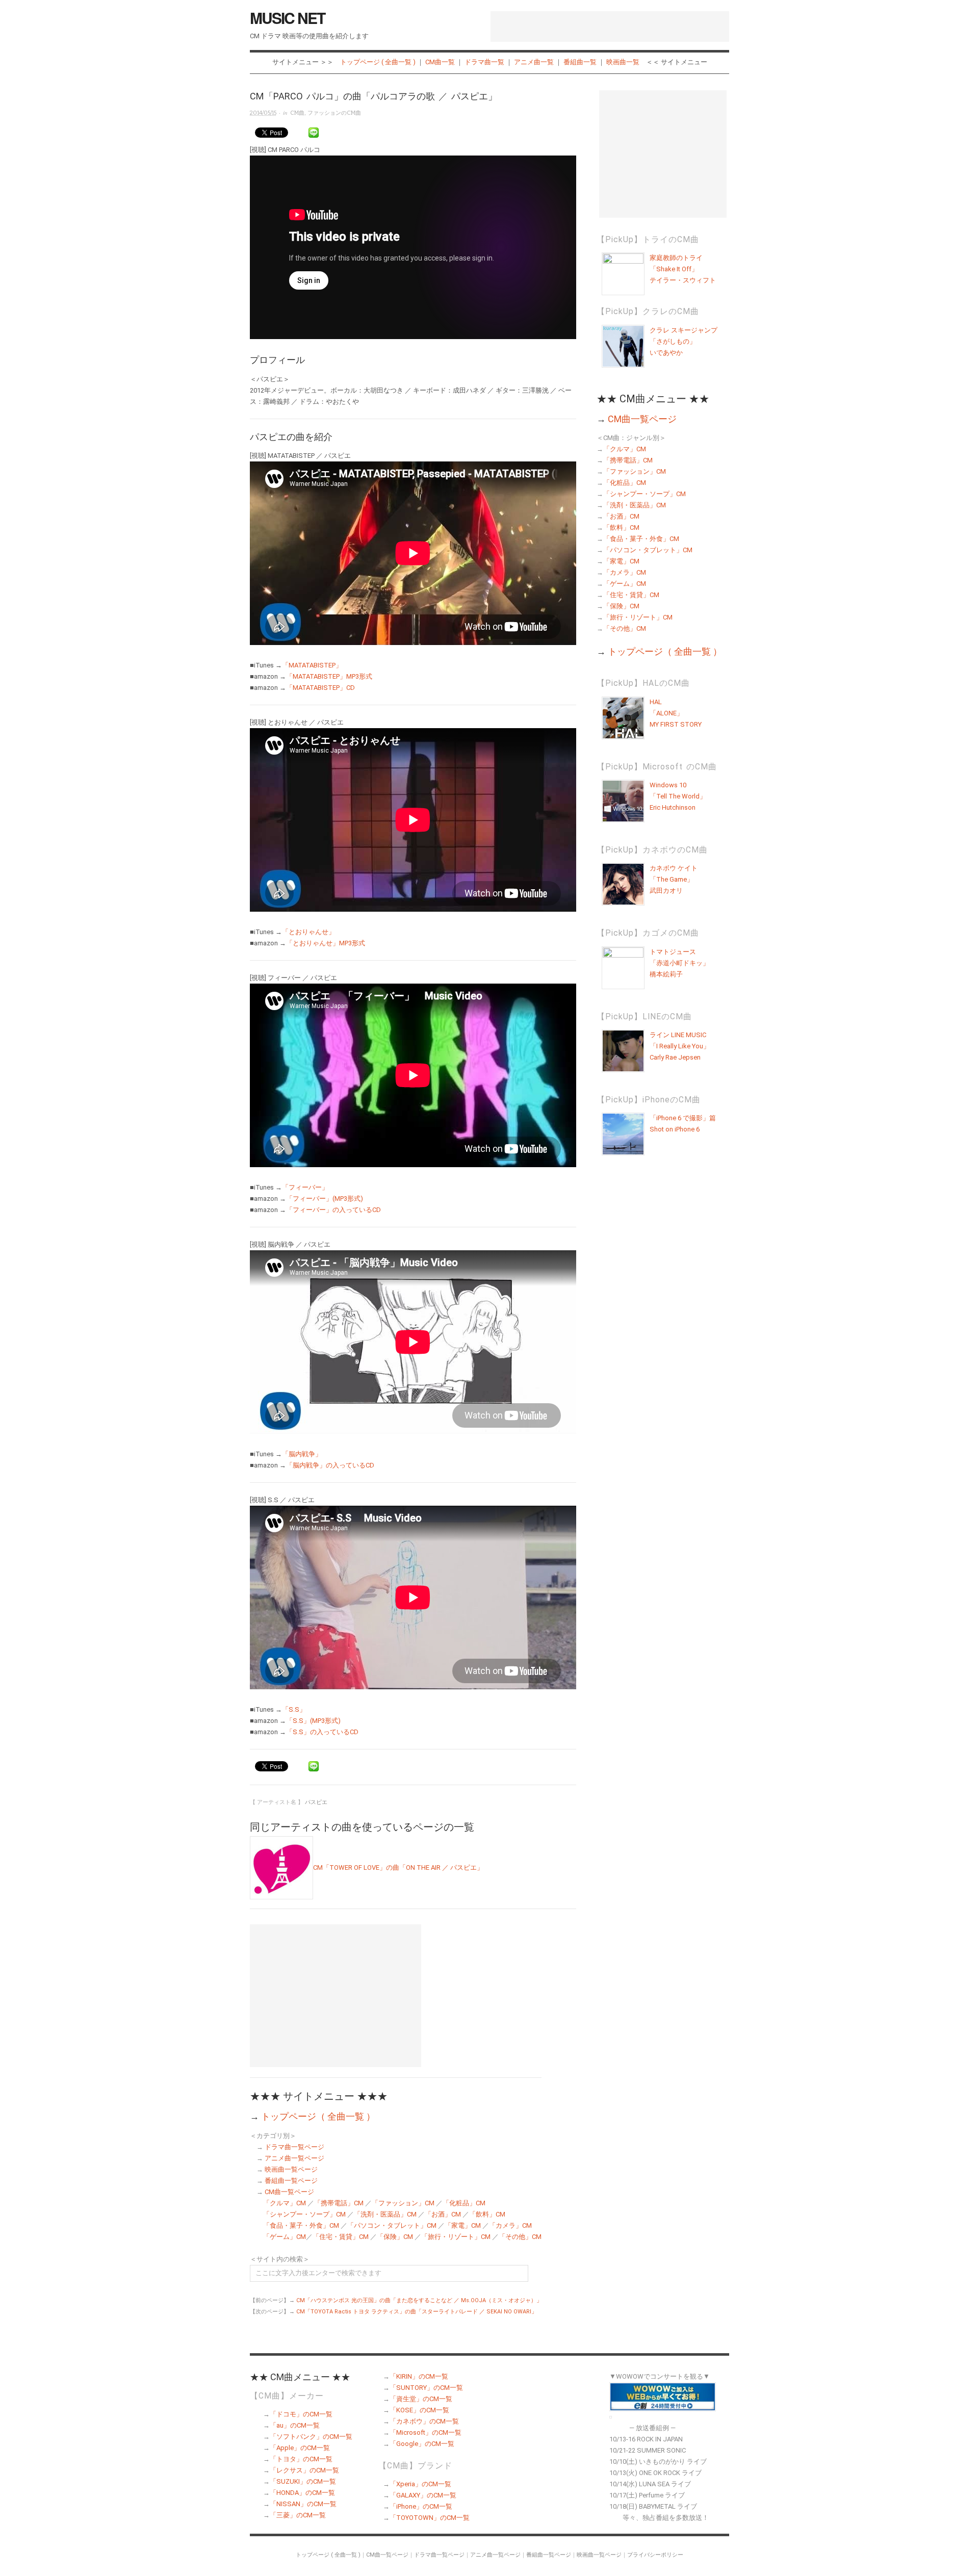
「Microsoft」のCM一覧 (426, 2432)
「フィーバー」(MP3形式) (325, 1199)
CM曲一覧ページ (289, 2192)
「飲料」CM (487, 2214)
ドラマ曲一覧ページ (294, 2147)
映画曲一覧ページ (291, 2169)
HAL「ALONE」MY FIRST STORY (676, 713)
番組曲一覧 (580, 62)
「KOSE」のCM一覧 (419, 2410)
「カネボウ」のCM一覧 (424, 2421)
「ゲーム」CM (285, 2237)
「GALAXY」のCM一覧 (423, 2495)
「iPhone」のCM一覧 (421, 2506)
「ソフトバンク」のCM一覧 (311, 2437)
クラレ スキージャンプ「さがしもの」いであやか (684, 341)
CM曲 (297, 113)
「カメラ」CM (510, 2225)
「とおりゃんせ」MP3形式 (326, 943)
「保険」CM (395, 2237)
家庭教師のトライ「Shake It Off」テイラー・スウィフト (683, 269)
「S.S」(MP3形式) (313, 1721)
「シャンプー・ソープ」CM (304, 2214)
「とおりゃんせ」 (308, 932)
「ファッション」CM (403, 2203)
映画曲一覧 (623, 62)
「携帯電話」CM (339, 2203)
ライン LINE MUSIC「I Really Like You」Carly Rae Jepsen (680, 1046)
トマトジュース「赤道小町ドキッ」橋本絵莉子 (679, 963)
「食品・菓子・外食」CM (301, 2225)
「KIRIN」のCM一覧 (419, 2376)
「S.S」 (294, 1709)
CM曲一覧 (440, 62)
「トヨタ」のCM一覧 (301, 2459)
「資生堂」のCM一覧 (421, 2399)
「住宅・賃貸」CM (341, 2237)
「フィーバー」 (305, 1187)
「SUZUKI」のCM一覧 (303, 2481)
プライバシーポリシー (655, 2555)
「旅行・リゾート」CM (456, 2237)
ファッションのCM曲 (334, 113)
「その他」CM (520, 2237)
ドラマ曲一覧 (484, 62)
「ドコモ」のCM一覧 (301, 2414)
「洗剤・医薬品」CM (385, 2214)
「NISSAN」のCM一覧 (303, 2504)
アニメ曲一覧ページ (294, 2158)
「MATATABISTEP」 (312, 665)
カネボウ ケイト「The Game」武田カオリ (674, 879)
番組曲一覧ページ (291, 2181)
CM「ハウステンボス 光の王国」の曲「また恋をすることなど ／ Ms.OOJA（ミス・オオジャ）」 (419, 2300)
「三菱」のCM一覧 (298, 2515)
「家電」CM (463, 2225)
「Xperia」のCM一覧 (420, 2484)
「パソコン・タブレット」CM (392, 2225)
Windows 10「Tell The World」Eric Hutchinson (678, 796)
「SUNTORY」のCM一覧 (426, 2388)
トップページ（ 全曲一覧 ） (318, 2116)
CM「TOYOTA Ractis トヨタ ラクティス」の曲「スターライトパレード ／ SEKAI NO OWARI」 (417, 2312)
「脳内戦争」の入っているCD (330, 1465)
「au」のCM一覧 (295, 2425)
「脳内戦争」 (302, 1454)
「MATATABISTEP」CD (320, 688)
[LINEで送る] (314, 133)
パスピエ (316, 1802)
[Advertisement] (610, 27)
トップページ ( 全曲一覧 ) (378, 62)
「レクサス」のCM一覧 (304, 2470)
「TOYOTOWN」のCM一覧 (430, 2518)
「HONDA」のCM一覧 (302, 2493)
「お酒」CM (443, 2214)
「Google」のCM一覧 (422, 2444)
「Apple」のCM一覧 (300, 2448)
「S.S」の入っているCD (322, 1732)
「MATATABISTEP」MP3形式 (329, 676)
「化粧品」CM (464, 2203)
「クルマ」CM (285, 2203)
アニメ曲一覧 (534, 62)
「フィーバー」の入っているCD (333, 1210)
